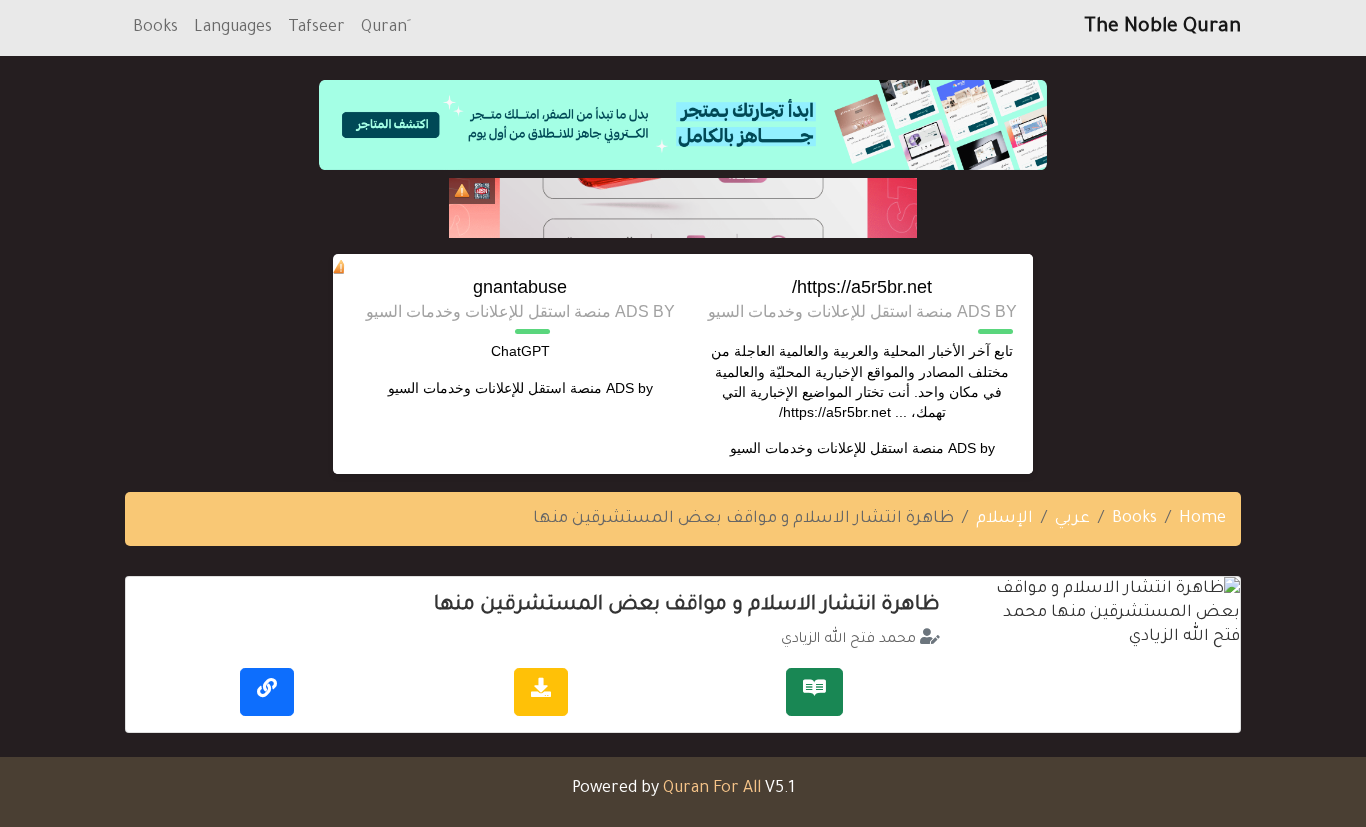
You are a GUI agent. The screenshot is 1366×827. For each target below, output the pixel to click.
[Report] (462, 191)
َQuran (384, 28)
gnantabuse (520, 287)
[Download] (541, 692)
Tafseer (316, 28)
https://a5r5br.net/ (862, 287)
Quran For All (712, 789)
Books (155, 28)
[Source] (267, 692)
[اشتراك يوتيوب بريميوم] (683, 208)
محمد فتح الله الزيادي (848, 640)
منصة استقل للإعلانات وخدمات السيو (837, 448)
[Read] (814, 692)
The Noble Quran (1162, 28)
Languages (233, 28)
